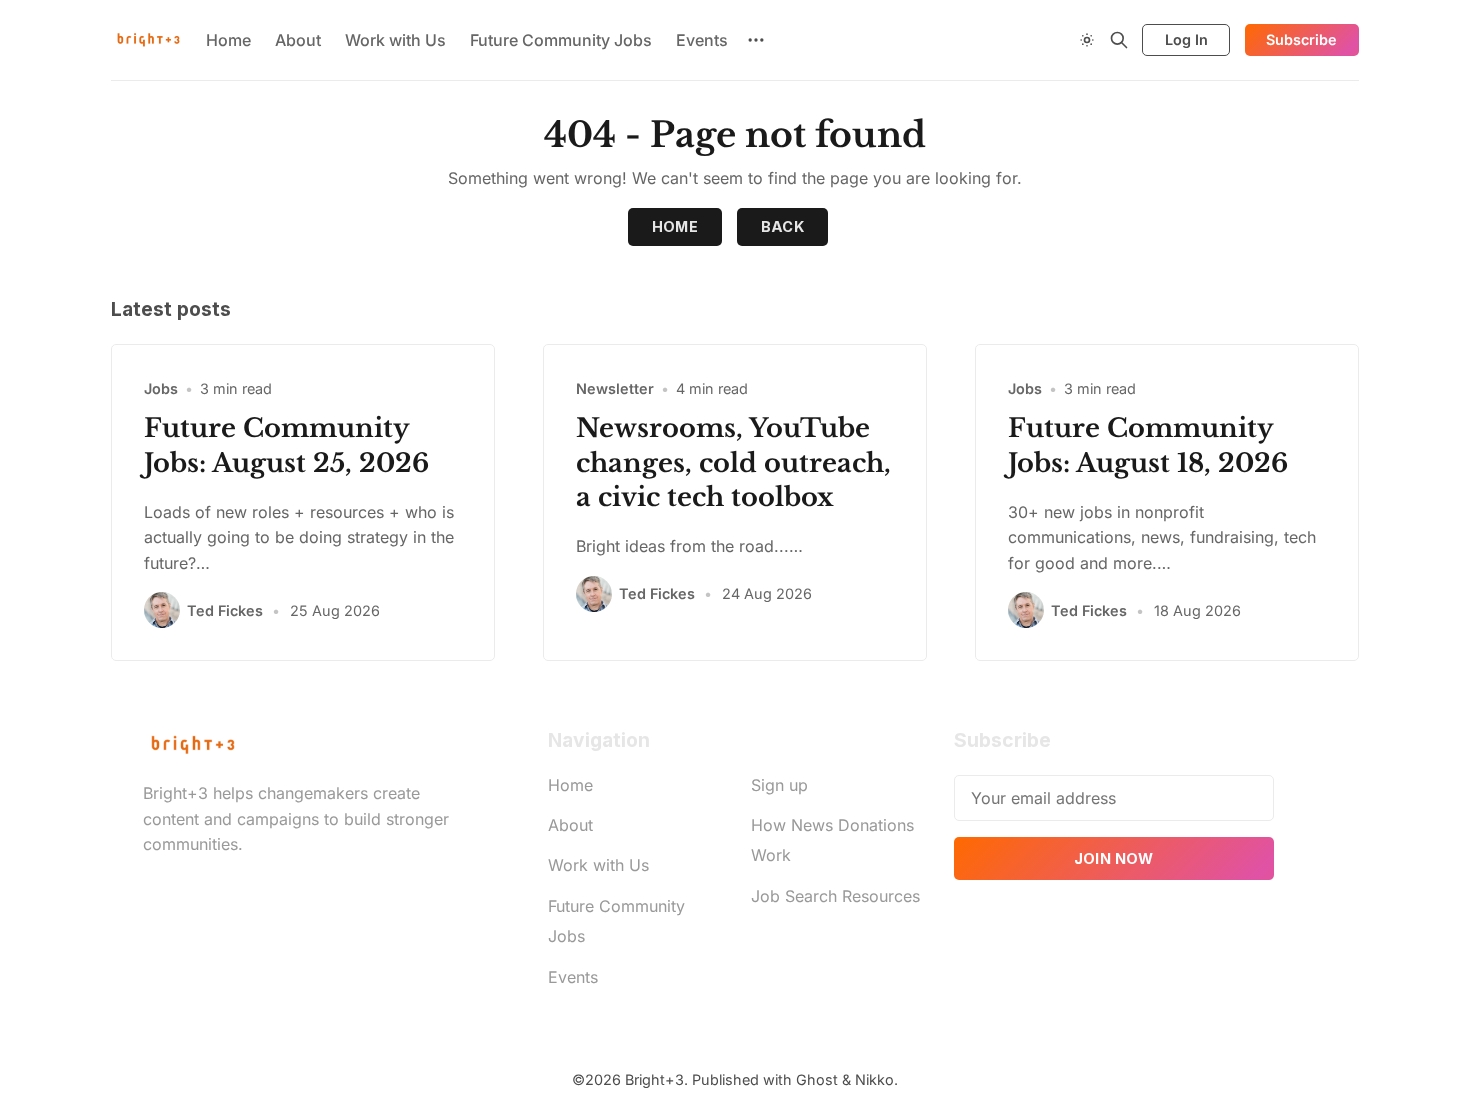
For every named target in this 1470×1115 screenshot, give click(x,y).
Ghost (817, 1079)
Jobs (161, 388)
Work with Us (395, 40)
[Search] (1119, 40)
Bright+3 (654, 1079)
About (298, 40)
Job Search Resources (835, 896)
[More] (756, 40)
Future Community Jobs (561, 40)
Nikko (874, 1079)
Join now (1114, 858)
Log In (1186, 39)
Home (228, 40)
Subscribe (1301, 39)
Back (783, 226)
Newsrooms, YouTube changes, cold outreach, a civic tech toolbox (733, 463)
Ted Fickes (225, 610)
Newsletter (615, 388)
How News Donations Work (832, 840)
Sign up (779, 785)
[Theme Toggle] (1087, 40)
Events (702, 40)
